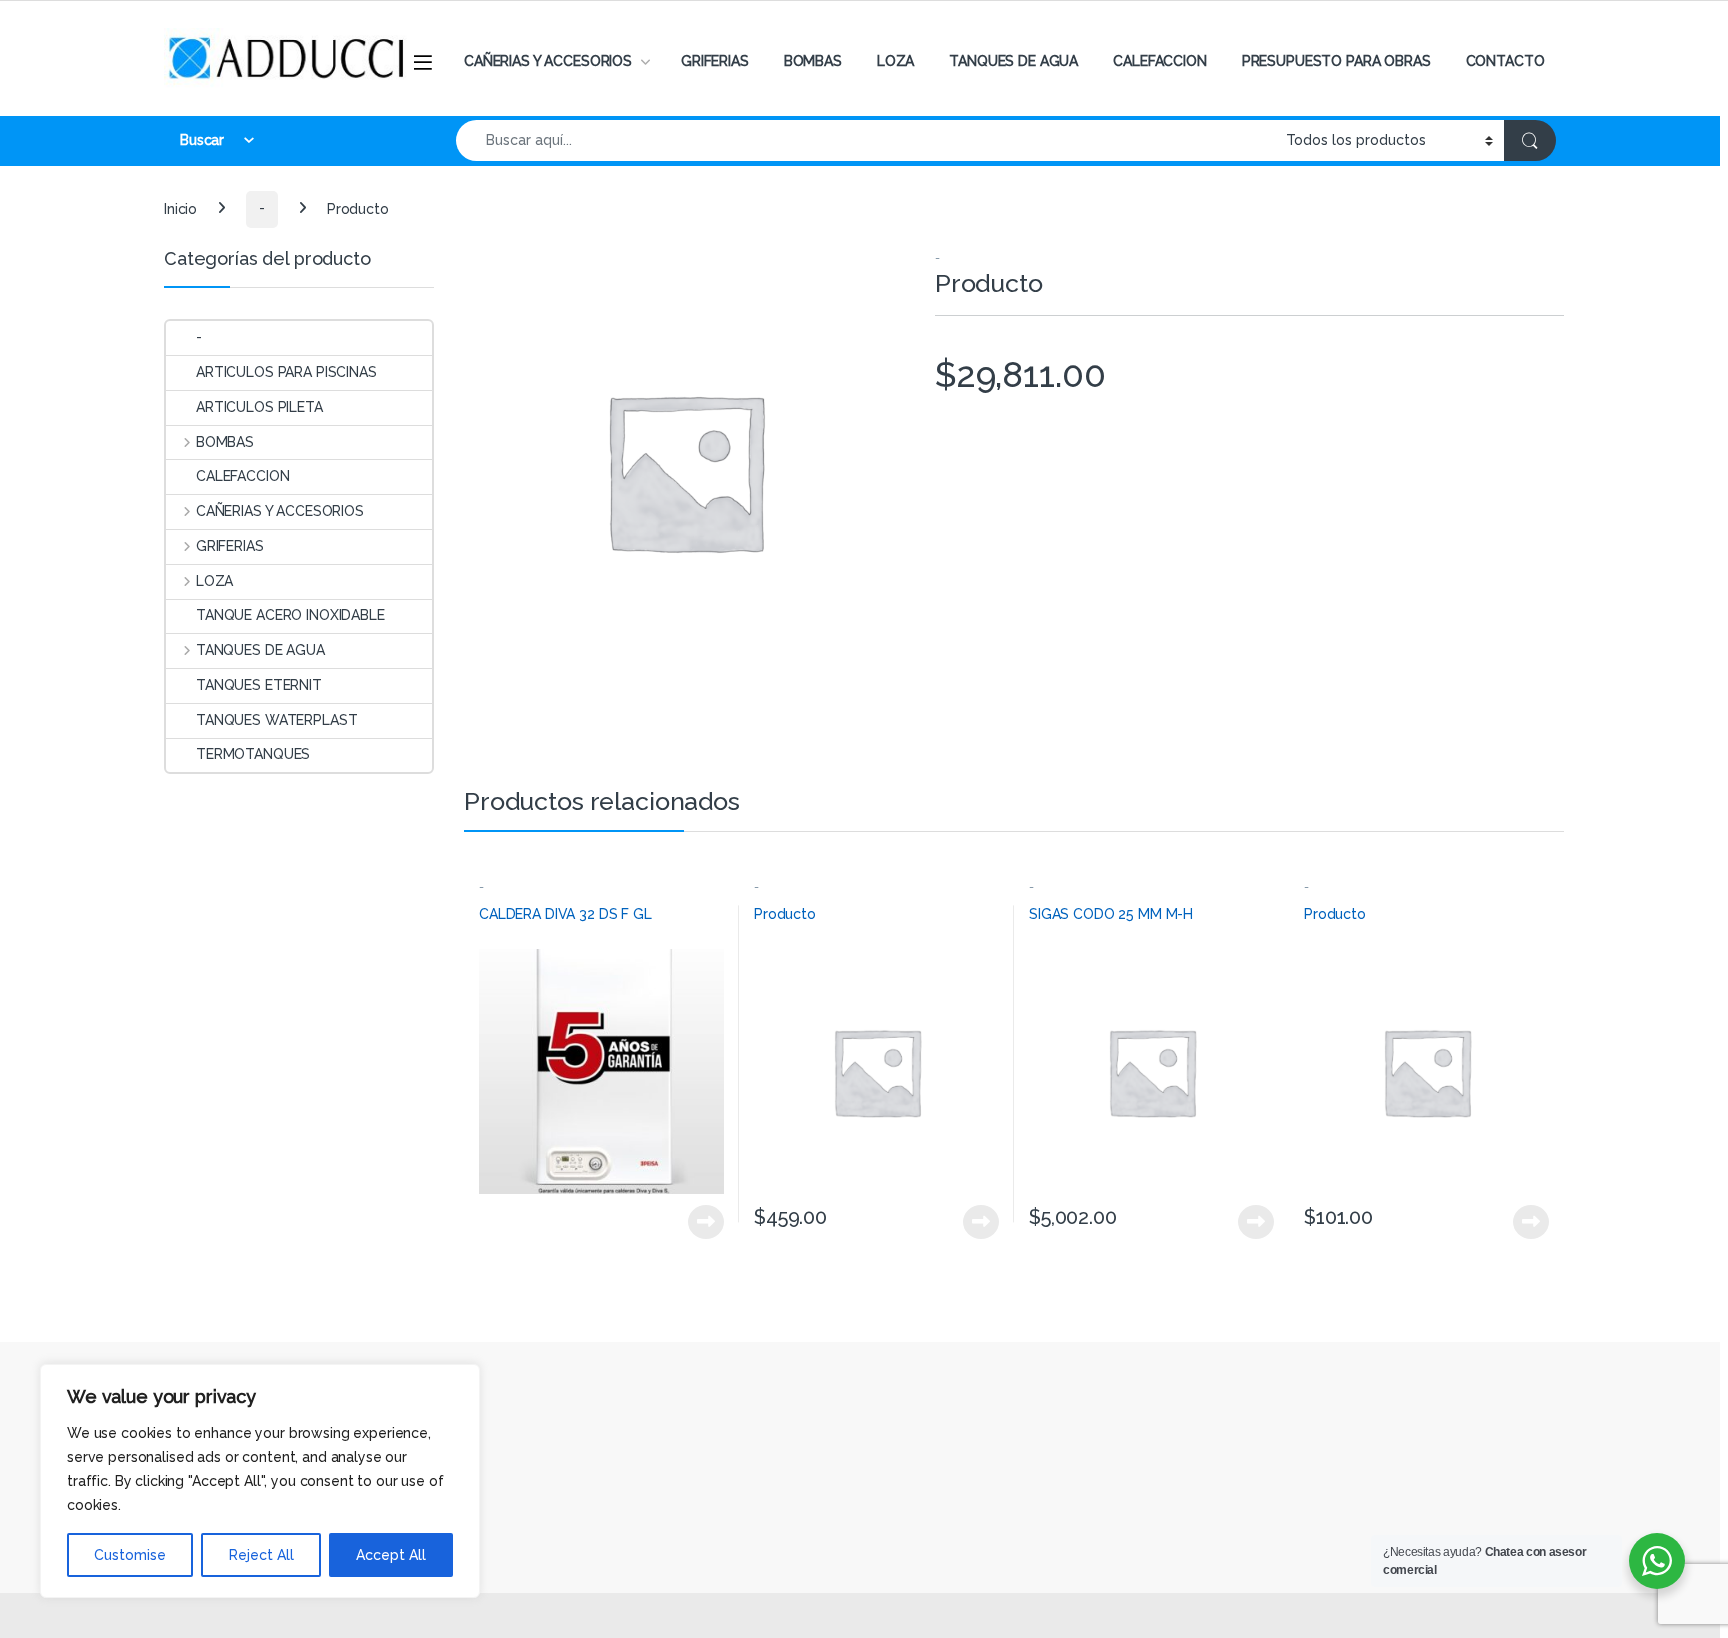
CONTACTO (1505, 61)
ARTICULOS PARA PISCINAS (286, 372)
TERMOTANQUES (253, 754)
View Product (697, 1222)
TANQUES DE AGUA (1013, 61)
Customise (130, 1555)
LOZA (895, 61)
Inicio (180, 208)
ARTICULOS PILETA (259, 407)
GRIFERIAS (715, 61)
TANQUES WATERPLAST (276, 720)
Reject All (261, 1555)
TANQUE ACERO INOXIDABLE (290, 615)
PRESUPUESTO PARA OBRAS (1336, 61)
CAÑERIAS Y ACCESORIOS (548, 61)
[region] (260, 1481)
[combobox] (865, 140)
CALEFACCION (1159, 61)
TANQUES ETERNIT (259, 685)
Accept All (391, 1555)
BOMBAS (813, 61)
